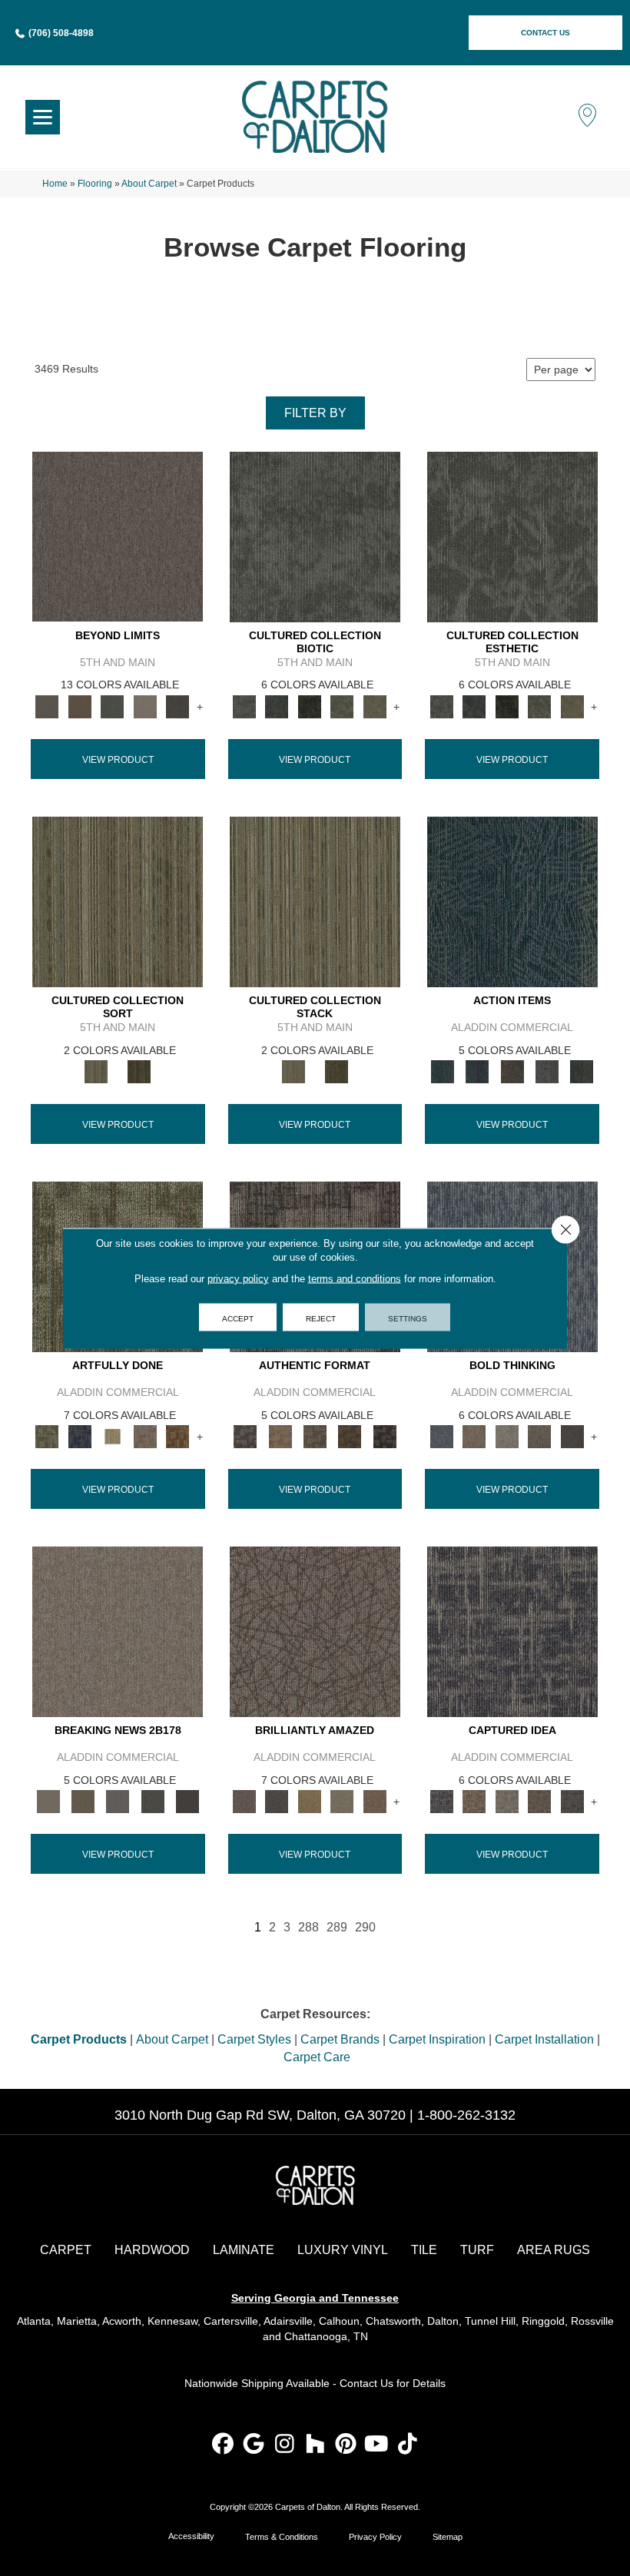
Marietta (77, 2321)
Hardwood (152, 2250)
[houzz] (315, 2445)
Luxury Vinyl (343, 2250)
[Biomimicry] (315, 536)
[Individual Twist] (315, 1436)
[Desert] (118, 536)
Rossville (592, 2321)
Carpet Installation (544, 2039)
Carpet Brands (340, 2039)
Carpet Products (79, 2039)
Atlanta (34, 2321)
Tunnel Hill (490, 2321)
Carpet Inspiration (437, 2039)
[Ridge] (178, 706)
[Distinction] (375, 706)
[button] (545, 33)
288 (308, 1927)
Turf (477, 2250)
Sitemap (448, 2537)
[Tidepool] (512, 901)
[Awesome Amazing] (146, 1436)
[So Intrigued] (315, 1631)
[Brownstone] (512, 1071)
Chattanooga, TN (326, 2336)
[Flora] (113, 706)
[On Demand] (153, 1801)
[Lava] (507, 1436)
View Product (118, 760)
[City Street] (582, 1071)
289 (337, 1927)
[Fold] (118, 901)
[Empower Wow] (342, 1801)
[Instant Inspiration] (375, 1801)
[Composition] (342, 706)
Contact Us (366, 2383)
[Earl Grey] (547, 1071)
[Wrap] (139, 1071)
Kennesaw (172, 2321)
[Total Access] (187, 1801)
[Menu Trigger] (43, 117)
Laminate (244, 2250)
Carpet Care (317, 2057)
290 (365, 1927)
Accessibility (191, 2536)
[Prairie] (146, 706)
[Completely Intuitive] (310, 1801)
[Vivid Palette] (178, 1436)
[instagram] (285, 2445)
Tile (424, 2250)
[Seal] (572, 1436)
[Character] (277, 706)
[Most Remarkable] (80, 1436)
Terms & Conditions (282, 2537)
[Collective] (310, 706)
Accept (238, 1317)
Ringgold (543, 2321)
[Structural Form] (385, 1436)
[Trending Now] (118, 1631)
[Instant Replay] (118, 1801)
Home (55, 184)
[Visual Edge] (245, 1436)
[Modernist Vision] (113, 1436)
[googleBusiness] (254, 2445)
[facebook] (223, 2445)
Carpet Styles (254, 2039)
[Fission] (540, 1436)
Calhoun (339, 2321)
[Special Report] (83, 1801)
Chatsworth (393, 2321)
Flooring (95, 184)
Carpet (66, 2250)
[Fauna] (80, 706)
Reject (321, 1317)
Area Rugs (554, 2250)
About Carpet (149, 184)
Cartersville (231, 2321)
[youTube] (377, 2445)
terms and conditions (355, 1278)
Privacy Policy (375, 2537)
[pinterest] (346, 2445)
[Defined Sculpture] (280, 1436)
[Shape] (441, 1436)
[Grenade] (474, 1436)
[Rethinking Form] (350, 1436)
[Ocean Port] (477, 1071)
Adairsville (288, 2321)
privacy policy (238, 1278)
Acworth (122, 2321)
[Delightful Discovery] (47, 1436)
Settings (408, 1317)
